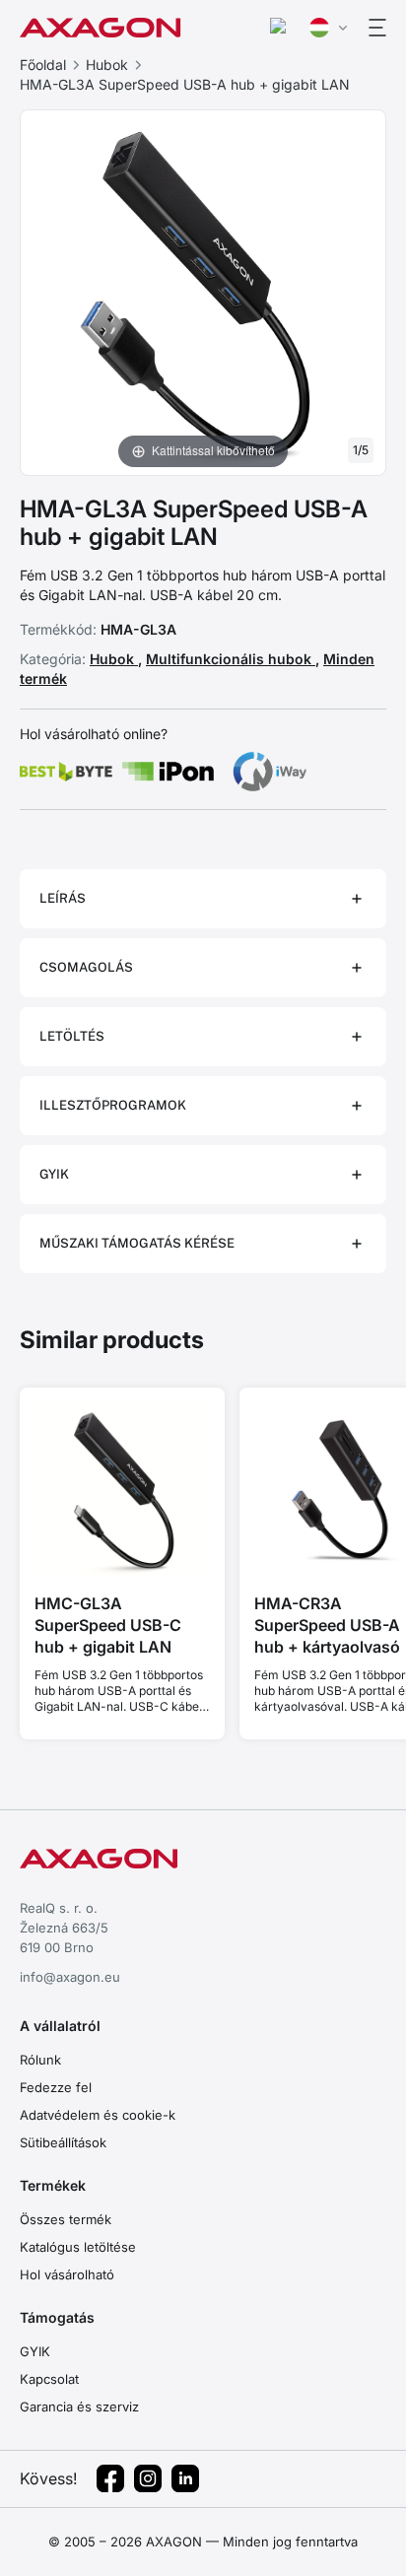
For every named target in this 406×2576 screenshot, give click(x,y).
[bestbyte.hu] (66, 772)
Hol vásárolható (67, 2274)
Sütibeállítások (63, 2142)
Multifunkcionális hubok (231, 659)
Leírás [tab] (63, 898)
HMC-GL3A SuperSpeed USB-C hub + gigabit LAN (108, 1625)
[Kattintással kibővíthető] (203, 291)
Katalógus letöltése (78, 2247)
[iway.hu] (270, 772)
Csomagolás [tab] (86, 967)
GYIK (35, 2351)
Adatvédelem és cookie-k (98, 2115)
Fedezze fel (56, 2087)
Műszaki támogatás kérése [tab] (137, 1243)
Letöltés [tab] (72, 1036)
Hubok (107, 65)
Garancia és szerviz (79, 2407)
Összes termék (66, 2219)
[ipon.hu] (169, 772)
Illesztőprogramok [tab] (113, 1105)
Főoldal (43, 65)
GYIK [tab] (54, 1174)
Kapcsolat (49, 2379)
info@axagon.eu (70, 1977)
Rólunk (40, 2060)
